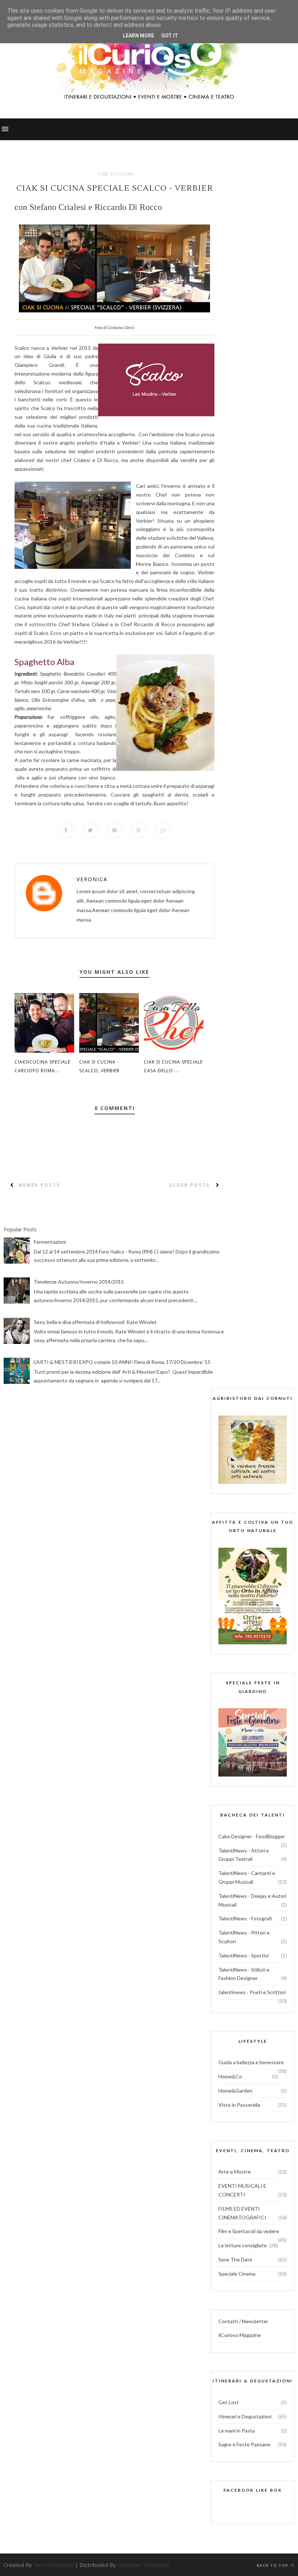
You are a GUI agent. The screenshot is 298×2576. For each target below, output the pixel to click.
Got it (170, 36)
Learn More (138, 36)
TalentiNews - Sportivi (243, 1955)
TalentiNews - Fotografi (245, 1918)
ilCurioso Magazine (240, 2335)
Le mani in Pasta (237, 2431)
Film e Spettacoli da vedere (249, 2231)
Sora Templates (53, 2565)
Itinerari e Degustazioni (245, 2416)
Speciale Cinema (237, 2274)
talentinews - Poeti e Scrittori (252, 1992)
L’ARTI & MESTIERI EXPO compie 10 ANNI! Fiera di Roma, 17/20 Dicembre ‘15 (122, 1362)
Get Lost (229, 2402)
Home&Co (230, 2076)
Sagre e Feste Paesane (244, 2444)
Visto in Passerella (239, 2105)
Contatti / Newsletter (243, 2321)
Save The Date (235, 2259)
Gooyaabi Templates (144, 2565)
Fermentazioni (50, 1242)
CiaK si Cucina (116, 174)
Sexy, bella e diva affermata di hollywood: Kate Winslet (95, 1322)
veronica (92, 879)
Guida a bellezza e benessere (251, 2062)
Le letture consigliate (243, 2245)
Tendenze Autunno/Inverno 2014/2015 (79, 1282)
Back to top (273, 2565)
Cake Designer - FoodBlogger (252, 1836)
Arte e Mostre (235, 2172)
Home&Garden (235, 2091)
